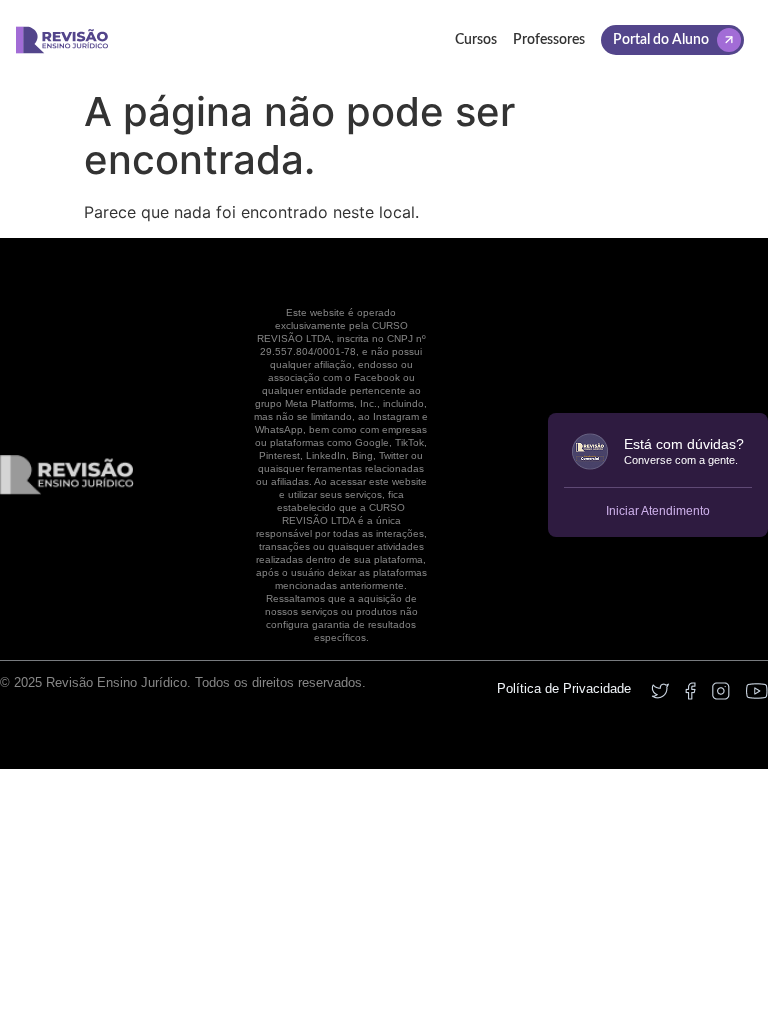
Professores (549, 40)
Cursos (476, 40)
